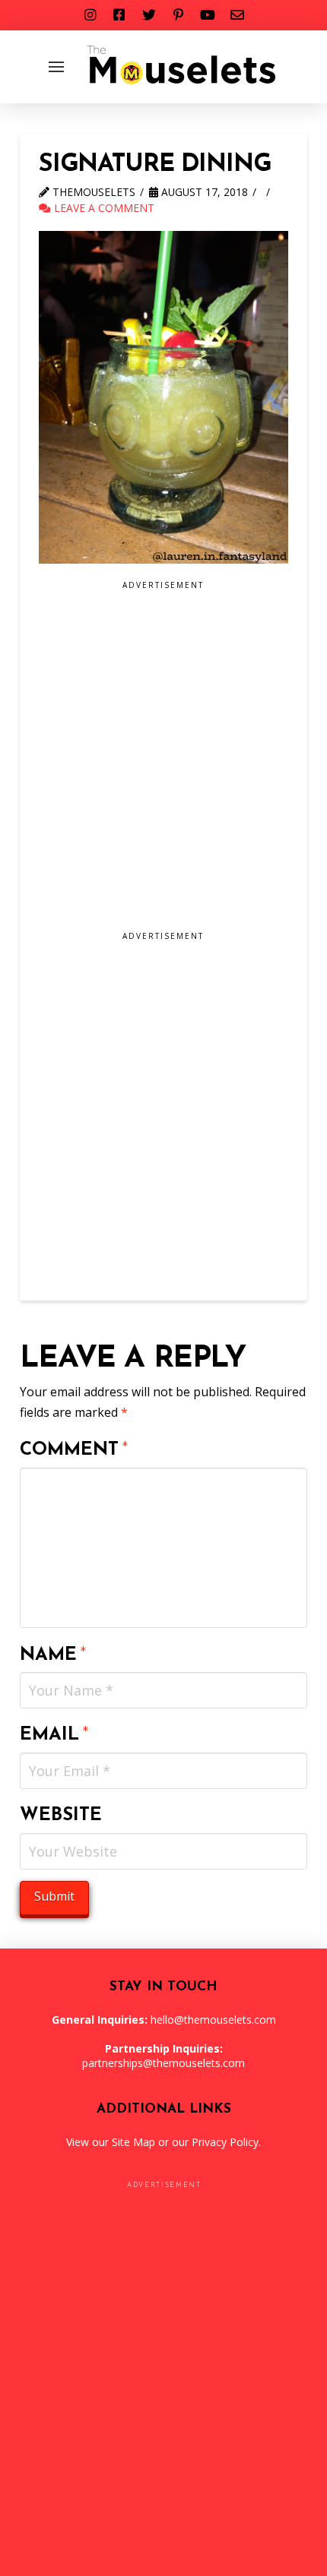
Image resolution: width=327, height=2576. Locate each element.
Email (54, 1735)
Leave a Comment (103, 208)
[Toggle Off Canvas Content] (56, 67)
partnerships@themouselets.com (163, 2063)
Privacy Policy (225, 2142)
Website (61, 1816)
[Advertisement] (163, 761)
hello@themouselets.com (213, 2020)
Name (53, 1655)
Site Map (133, 2142)
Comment (74, 1450)
